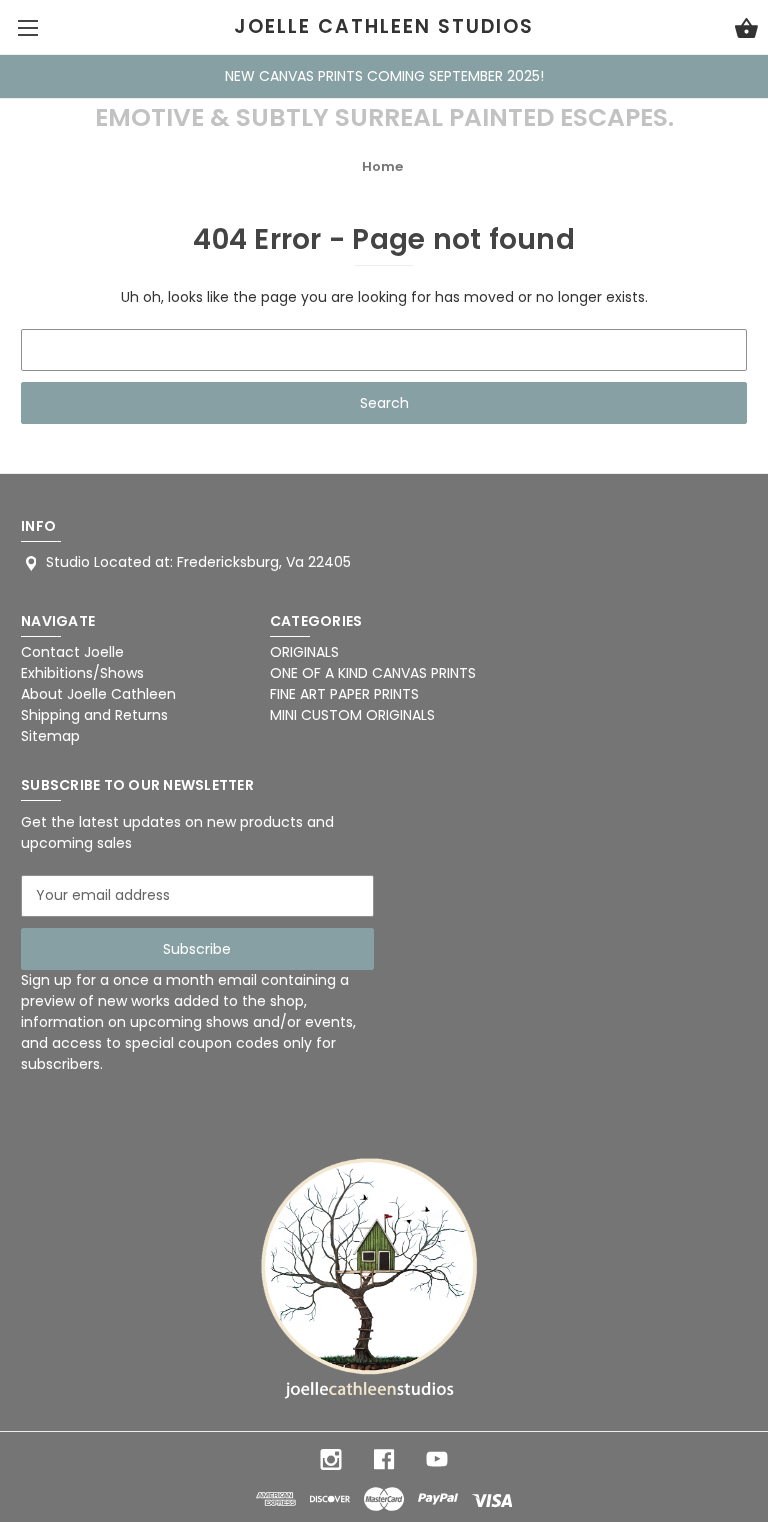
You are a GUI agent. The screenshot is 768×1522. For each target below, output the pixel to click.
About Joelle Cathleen (98, 694)
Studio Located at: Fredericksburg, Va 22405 (198, 562)
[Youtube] (437, 1459)
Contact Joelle (72, 652)
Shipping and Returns (94, 715)
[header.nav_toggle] (27, 27)
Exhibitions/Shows (82, 673)
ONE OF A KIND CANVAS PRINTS (373, 673)
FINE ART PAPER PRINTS (344, 694)
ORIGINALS (304, 652)
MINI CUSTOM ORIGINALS (352, 715)
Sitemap (50, 736)
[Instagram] (331, 1459)
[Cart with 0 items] (746, 31)
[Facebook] (384, 1459)
